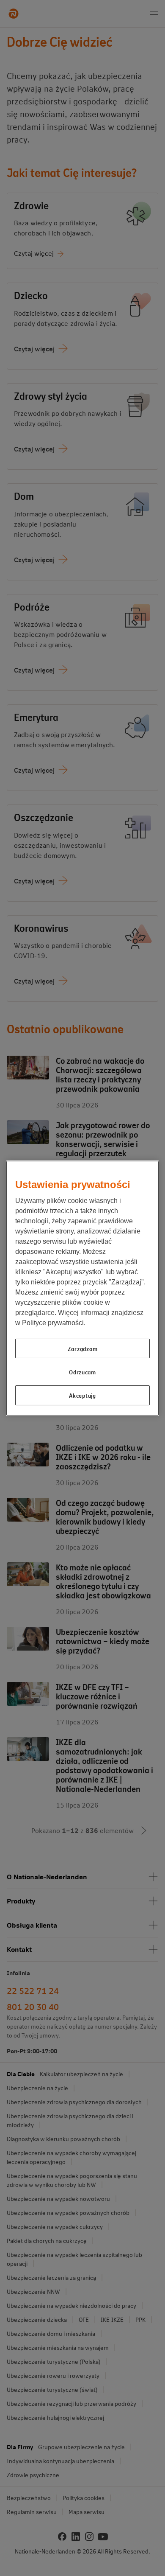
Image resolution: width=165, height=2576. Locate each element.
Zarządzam (82, 1348)
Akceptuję (82, 1395)
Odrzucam (82, 1372)
